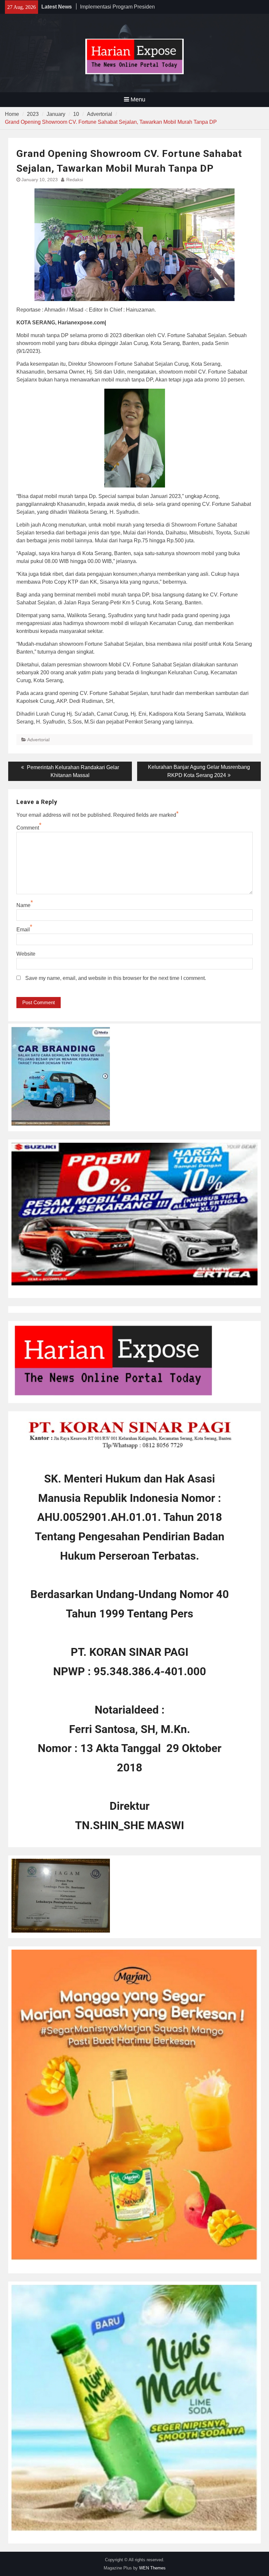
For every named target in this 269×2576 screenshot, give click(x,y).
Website (26, 954)
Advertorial (38, 740)
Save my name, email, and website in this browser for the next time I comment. (116, 978)
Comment (28, 828)
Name (23, 905)
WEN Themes (152, 2568)
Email (23, 930)
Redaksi (75, 180)
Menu (138, 99)
